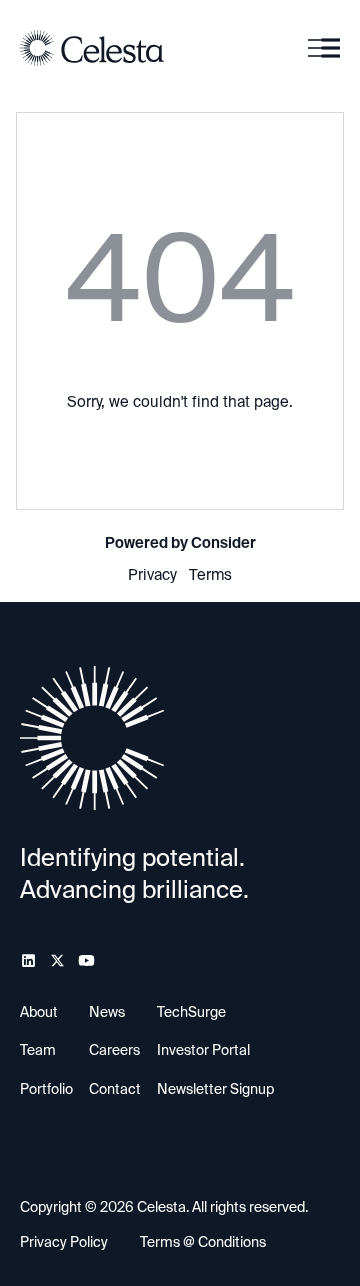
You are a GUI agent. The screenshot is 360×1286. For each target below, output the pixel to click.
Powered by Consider (180, 543)
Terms (210, 575)
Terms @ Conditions (203, 1242)
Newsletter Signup (215, 1089)
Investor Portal (203, 1050)
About (39, 1012)
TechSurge (191, 1012)
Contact (115, 1089)
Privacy (152, 575)
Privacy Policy (64, 1242)
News (107, 1012)
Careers (114, 1050)
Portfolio (46, 1089)
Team (38, 1050)
